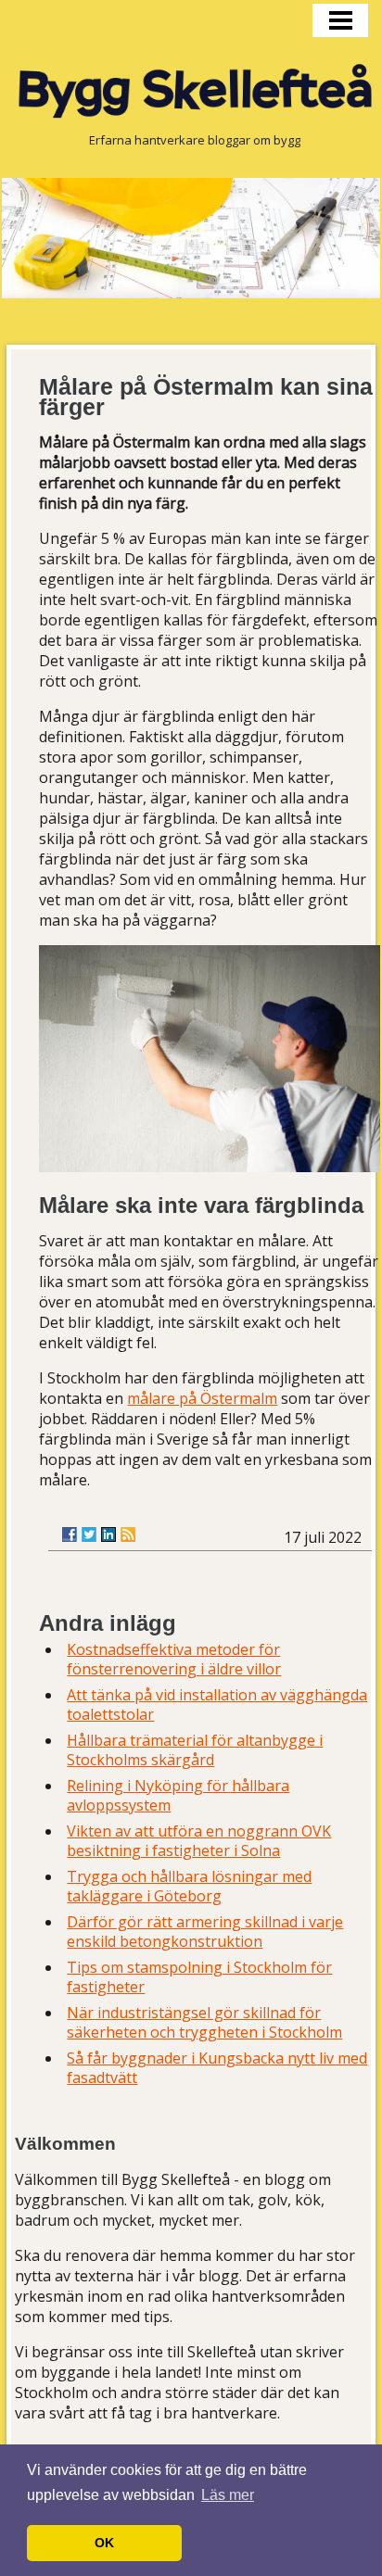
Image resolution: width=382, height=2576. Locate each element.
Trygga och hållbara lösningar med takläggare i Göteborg (189, 1886)
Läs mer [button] (228, 2495)
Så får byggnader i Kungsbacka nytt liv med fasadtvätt (217, 2068)
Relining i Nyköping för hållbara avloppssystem (178, 1795)
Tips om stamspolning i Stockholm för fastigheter (199, 1977)
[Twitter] (89, 1534)
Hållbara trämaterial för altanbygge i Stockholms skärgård (195, 1750)
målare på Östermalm (202, 1398)
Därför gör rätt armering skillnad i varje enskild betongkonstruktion (205, 1932)
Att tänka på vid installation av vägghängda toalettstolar (217, 1705)
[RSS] (128, 1534)
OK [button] (104, 2543)
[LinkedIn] (108, 1534)
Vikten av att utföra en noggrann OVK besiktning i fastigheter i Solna (199, 1841)
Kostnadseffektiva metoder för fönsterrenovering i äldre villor (174, 1659)
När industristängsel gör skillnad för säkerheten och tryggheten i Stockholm (204, 2022)
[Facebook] (70, 1534)
